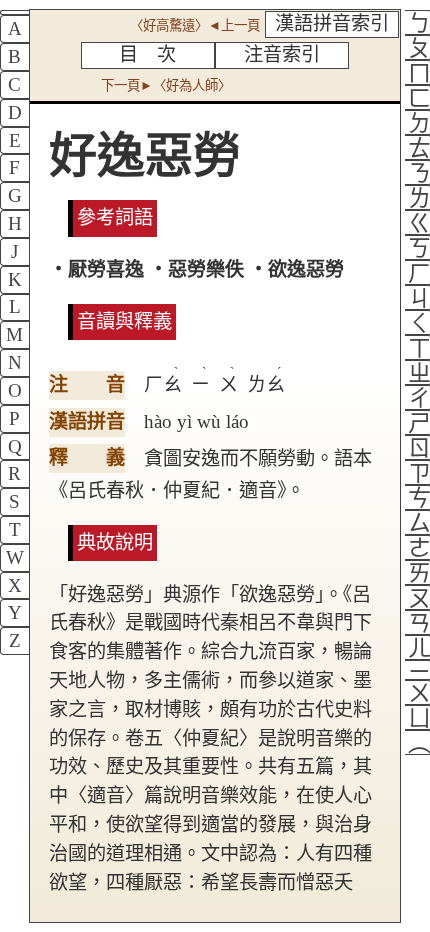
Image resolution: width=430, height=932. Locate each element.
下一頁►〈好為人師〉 (166, 85)
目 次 (147, 54)
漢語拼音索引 (332, 23)
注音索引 (282, 54)
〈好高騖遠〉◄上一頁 (194, 25)
